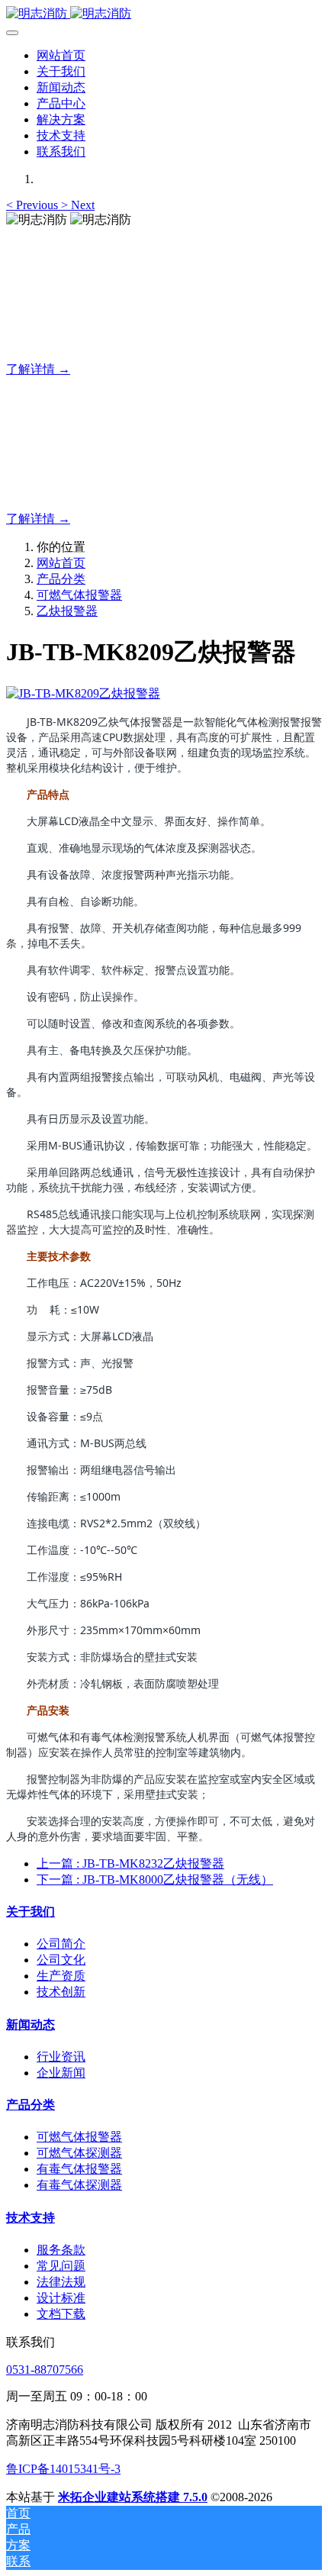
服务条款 (61, 2250)
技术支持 (31, 2218)
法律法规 (61, 2282)
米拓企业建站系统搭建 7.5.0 (133, 2497)
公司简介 (61, 1944)
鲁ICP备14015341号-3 (63, 2469)
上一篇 (130, 1863)
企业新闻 (61, 2073)
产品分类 (61, 579)
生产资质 (61, 1976)
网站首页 (61, 55)
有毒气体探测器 (79, 2185)
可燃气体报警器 (79, 595)
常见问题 (61, 2266)
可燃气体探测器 (79, 2153)
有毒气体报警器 (79, 2169)
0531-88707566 (45, 2370)
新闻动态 (31, 2025)
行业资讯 (61, 2057)
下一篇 (155, 1880)
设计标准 (61, 2298)
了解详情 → (38, 369)
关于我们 (31, 1912)
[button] (34, 205)
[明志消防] (164, 14)
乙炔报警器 (67, 611)
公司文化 (61, 1960)
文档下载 (61, 2314)
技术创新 (61, 1992)
